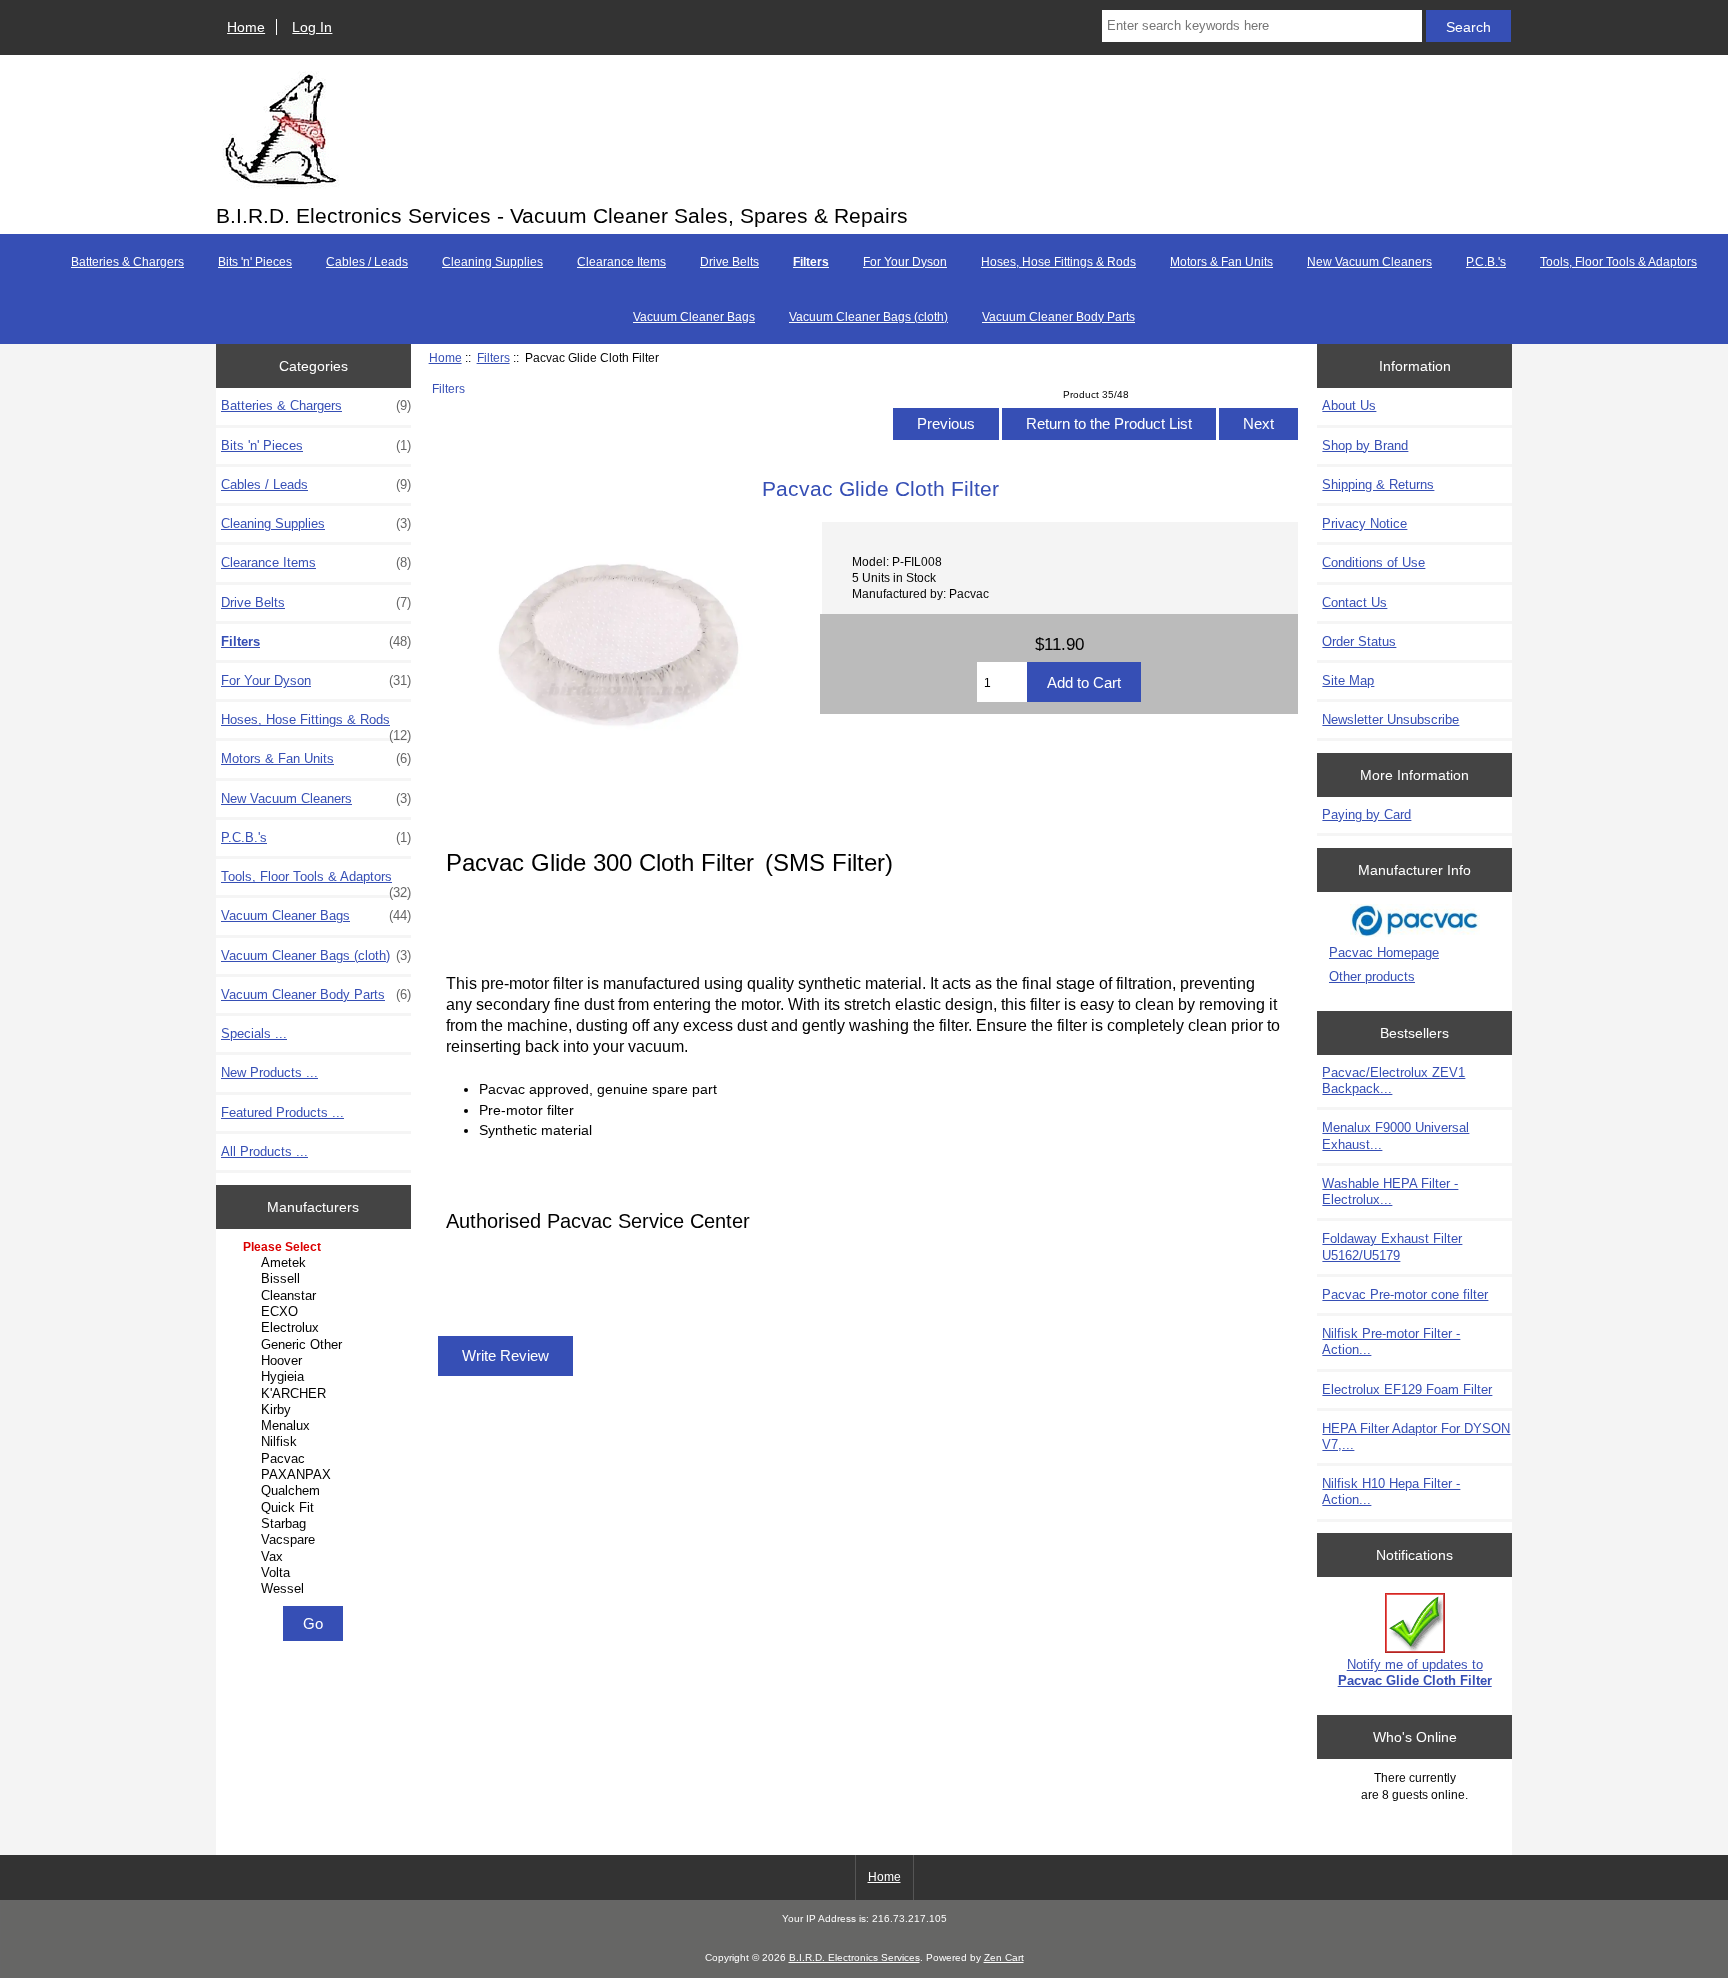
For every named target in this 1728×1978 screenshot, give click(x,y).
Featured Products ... (282, 1112)
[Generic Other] (315, 1345)
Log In (312, 27)
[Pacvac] (315, 1459)
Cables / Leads (367, 262)
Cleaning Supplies (492, 262)
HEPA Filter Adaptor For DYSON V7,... (1416, 1436)
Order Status (1359, 641)
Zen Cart (1004, 1957)
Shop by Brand (1365, 445)
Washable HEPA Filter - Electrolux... (1390, 1191)
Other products (1372, 976)
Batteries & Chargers (127, 262)
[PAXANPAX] (315, 1475)
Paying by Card (1366, 814)
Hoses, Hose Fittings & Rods (1058, 262)
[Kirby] (315, 1410)
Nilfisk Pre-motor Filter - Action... (1391, 1341)
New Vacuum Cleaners (1369, 262)
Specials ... (254, 1033)
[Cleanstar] (315, 1296)
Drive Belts (729, 262)
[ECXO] (315, 1312)
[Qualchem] (315, 1491)
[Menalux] (315, 1426)
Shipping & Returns (1378, 484)
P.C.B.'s (1486, 262)
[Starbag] (315, 1524)
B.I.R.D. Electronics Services (854, 1957)
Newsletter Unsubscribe (1390, 719)
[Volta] (315, 1573)
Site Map (1348, 680)
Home (246, 27)
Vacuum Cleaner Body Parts (1058, 317)
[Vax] (315, 1557)
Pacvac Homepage (1384, 952)
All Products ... (264, 1151)
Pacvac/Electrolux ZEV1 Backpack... (1393, 1080)
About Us (1349, 405)
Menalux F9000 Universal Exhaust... (1395, 1135)
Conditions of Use (1373, 562)
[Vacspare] (315, 1540)
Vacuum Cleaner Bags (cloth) (868, 317)
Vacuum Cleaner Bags (694, 317)
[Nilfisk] (315, 1442)
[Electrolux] (315, 1328)
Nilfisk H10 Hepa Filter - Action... (1391, 1491)
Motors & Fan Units (1221, 262)
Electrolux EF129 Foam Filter (1407, 1389)
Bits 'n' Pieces (255, 262)
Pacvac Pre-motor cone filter (1405, 1294)
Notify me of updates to (1415, 1672)
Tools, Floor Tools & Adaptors (1618, 262)
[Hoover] (315, 1361)
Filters (493, 357)
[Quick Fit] (315, 1508)
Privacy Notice (1364, 523)
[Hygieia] (315, 1377)
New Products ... (269, 1072)
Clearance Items (621, 262)
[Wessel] (315, 1589)
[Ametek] (315, 1263)
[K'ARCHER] (315, 1394)
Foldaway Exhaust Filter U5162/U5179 (1392, 1246)
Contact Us (1354, 602)
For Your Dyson (905, 262)
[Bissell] (315, 1279)
